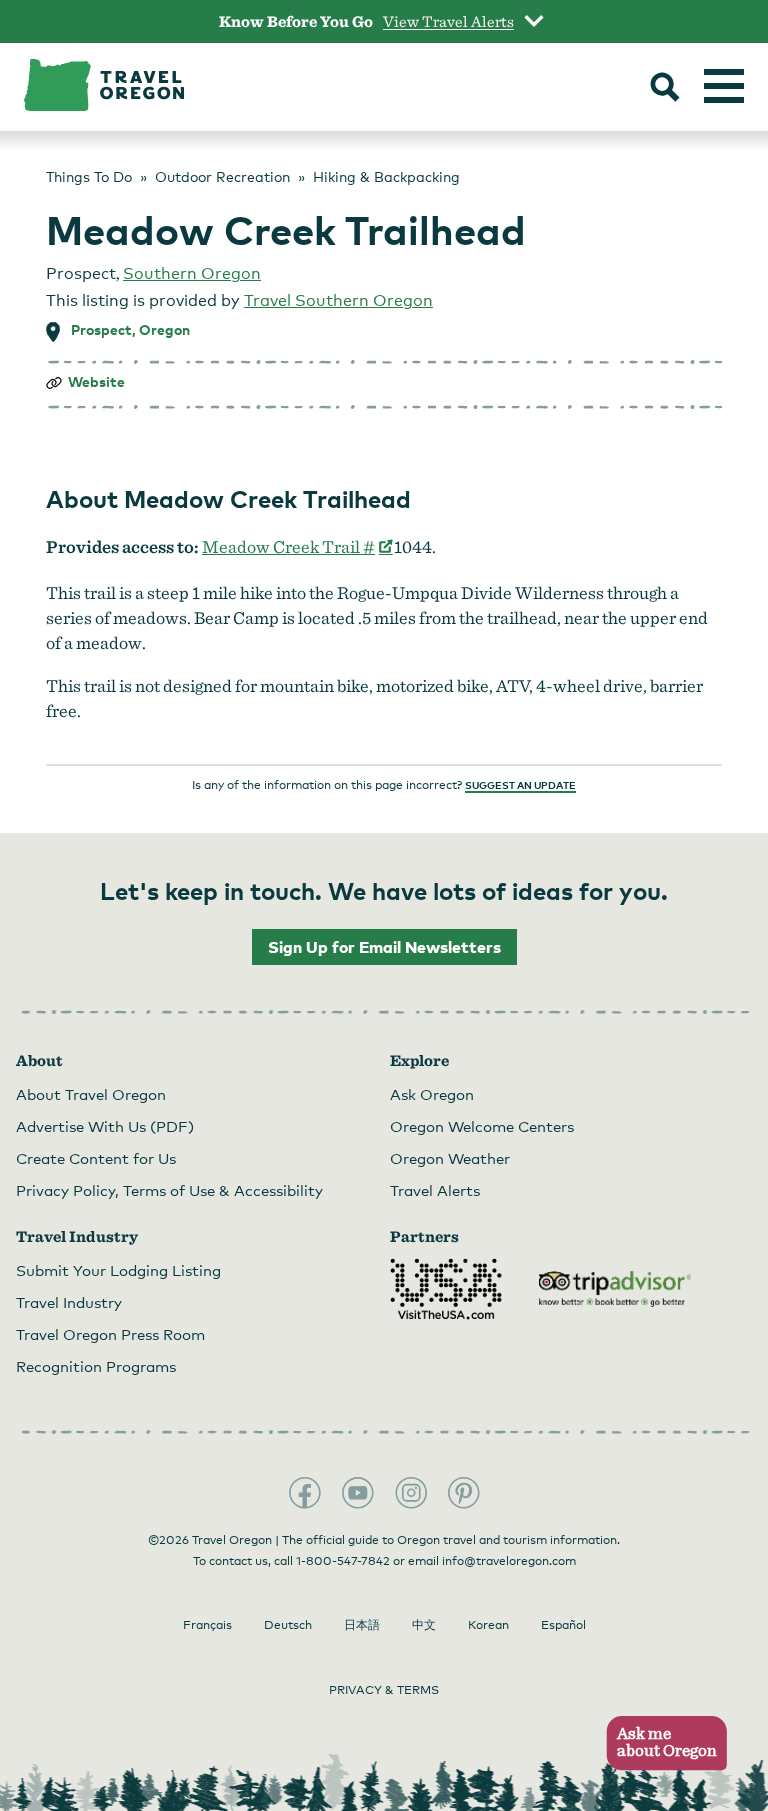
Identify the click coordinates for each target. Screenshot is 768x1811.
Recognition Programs (96, 1366)
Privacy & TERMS (384, 1690)
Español (563, 1625)
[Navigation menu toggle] (724, 86)
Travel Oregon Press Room (110, 1334)
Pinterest (464, 1493)
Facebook (305, 1493)
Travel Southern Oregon (338, 300)
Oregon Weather (450, 1158)
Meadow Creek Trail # (298, 546)
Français (207, 1625)
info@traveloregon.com (509, 1561)
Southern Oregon (192, 273)
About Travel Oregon (91, 1094)
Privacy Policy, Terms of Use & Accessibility (169, 1190)
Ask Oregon (432, 1094)
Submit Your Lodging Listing (118, 1270)
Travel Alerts (435, 1190)
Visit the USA (446, 1289)
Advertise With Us (105, 1126)
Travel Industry (69, 1302)
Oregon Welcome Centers (482, 1126)
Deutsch (288, 1625)
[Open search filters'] (665, 89)
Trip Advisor (615, 1289)
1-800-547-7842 (343, 1561)
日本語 (362, 1625)
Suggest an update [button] (520, 785)
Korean (488, 1625)
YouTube (358, 1493)
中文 (424, 1625)
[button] (660, 1743)
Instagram (411, 1493)
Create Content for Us (96, 1158)
